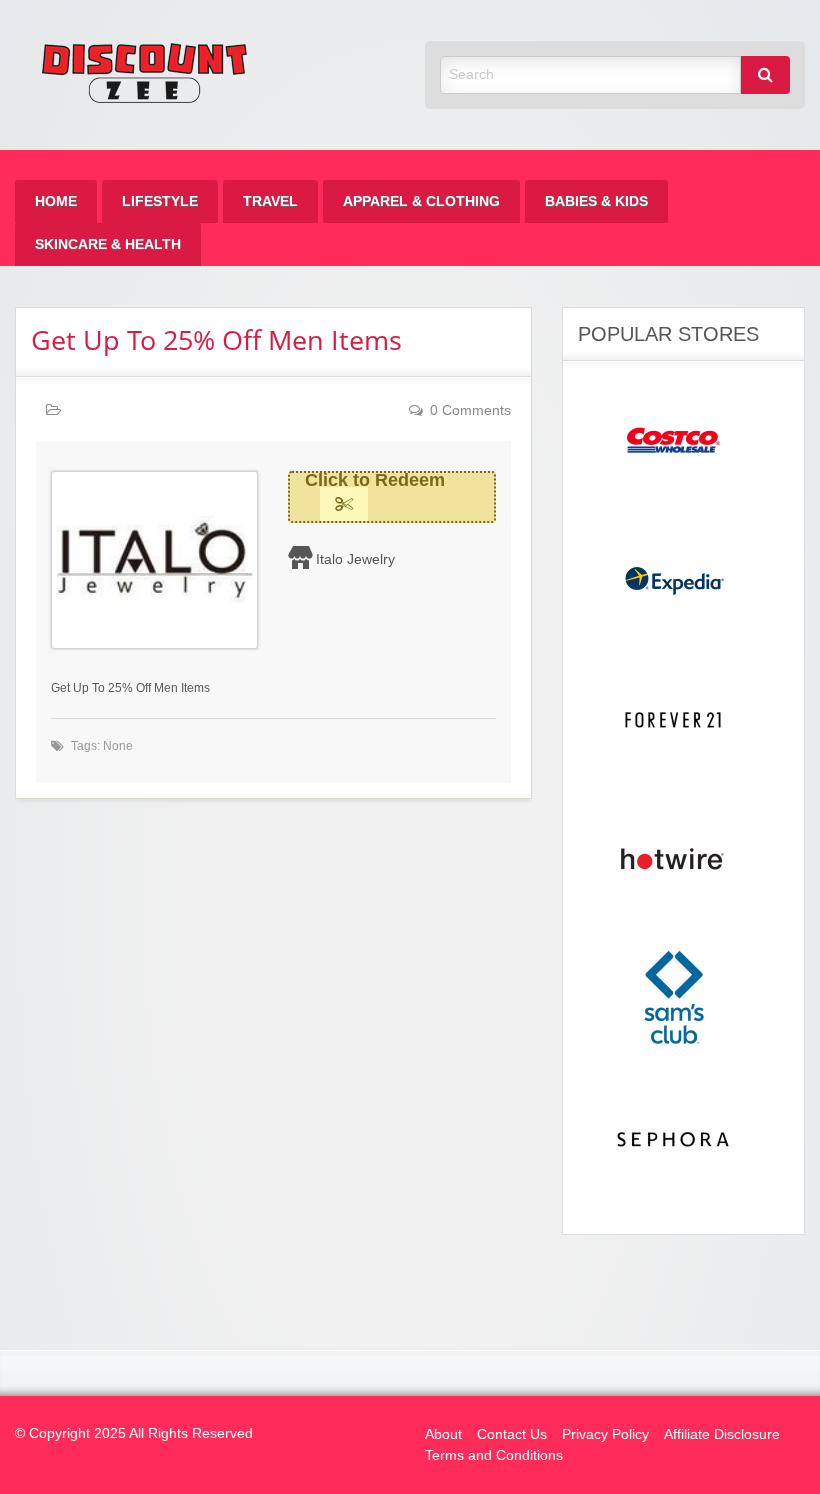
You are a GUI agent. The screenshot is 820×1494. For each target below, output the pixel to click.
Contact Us (512, 1434)
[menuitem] (56, 201)
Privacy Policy (605, 1434)
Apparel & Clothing (421, 201)
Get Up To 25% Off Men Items (216, 339)
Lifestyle (160, 201)
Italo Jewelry (355, 559)
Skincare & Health (108, 244)
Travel (270, 201)
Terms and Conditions (494, 1455)
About (443, 1434)
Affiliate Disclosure (722, 1434)
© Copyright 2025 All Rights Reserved (134, 1433)
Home (56, 201)
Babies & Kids (596, 201)
